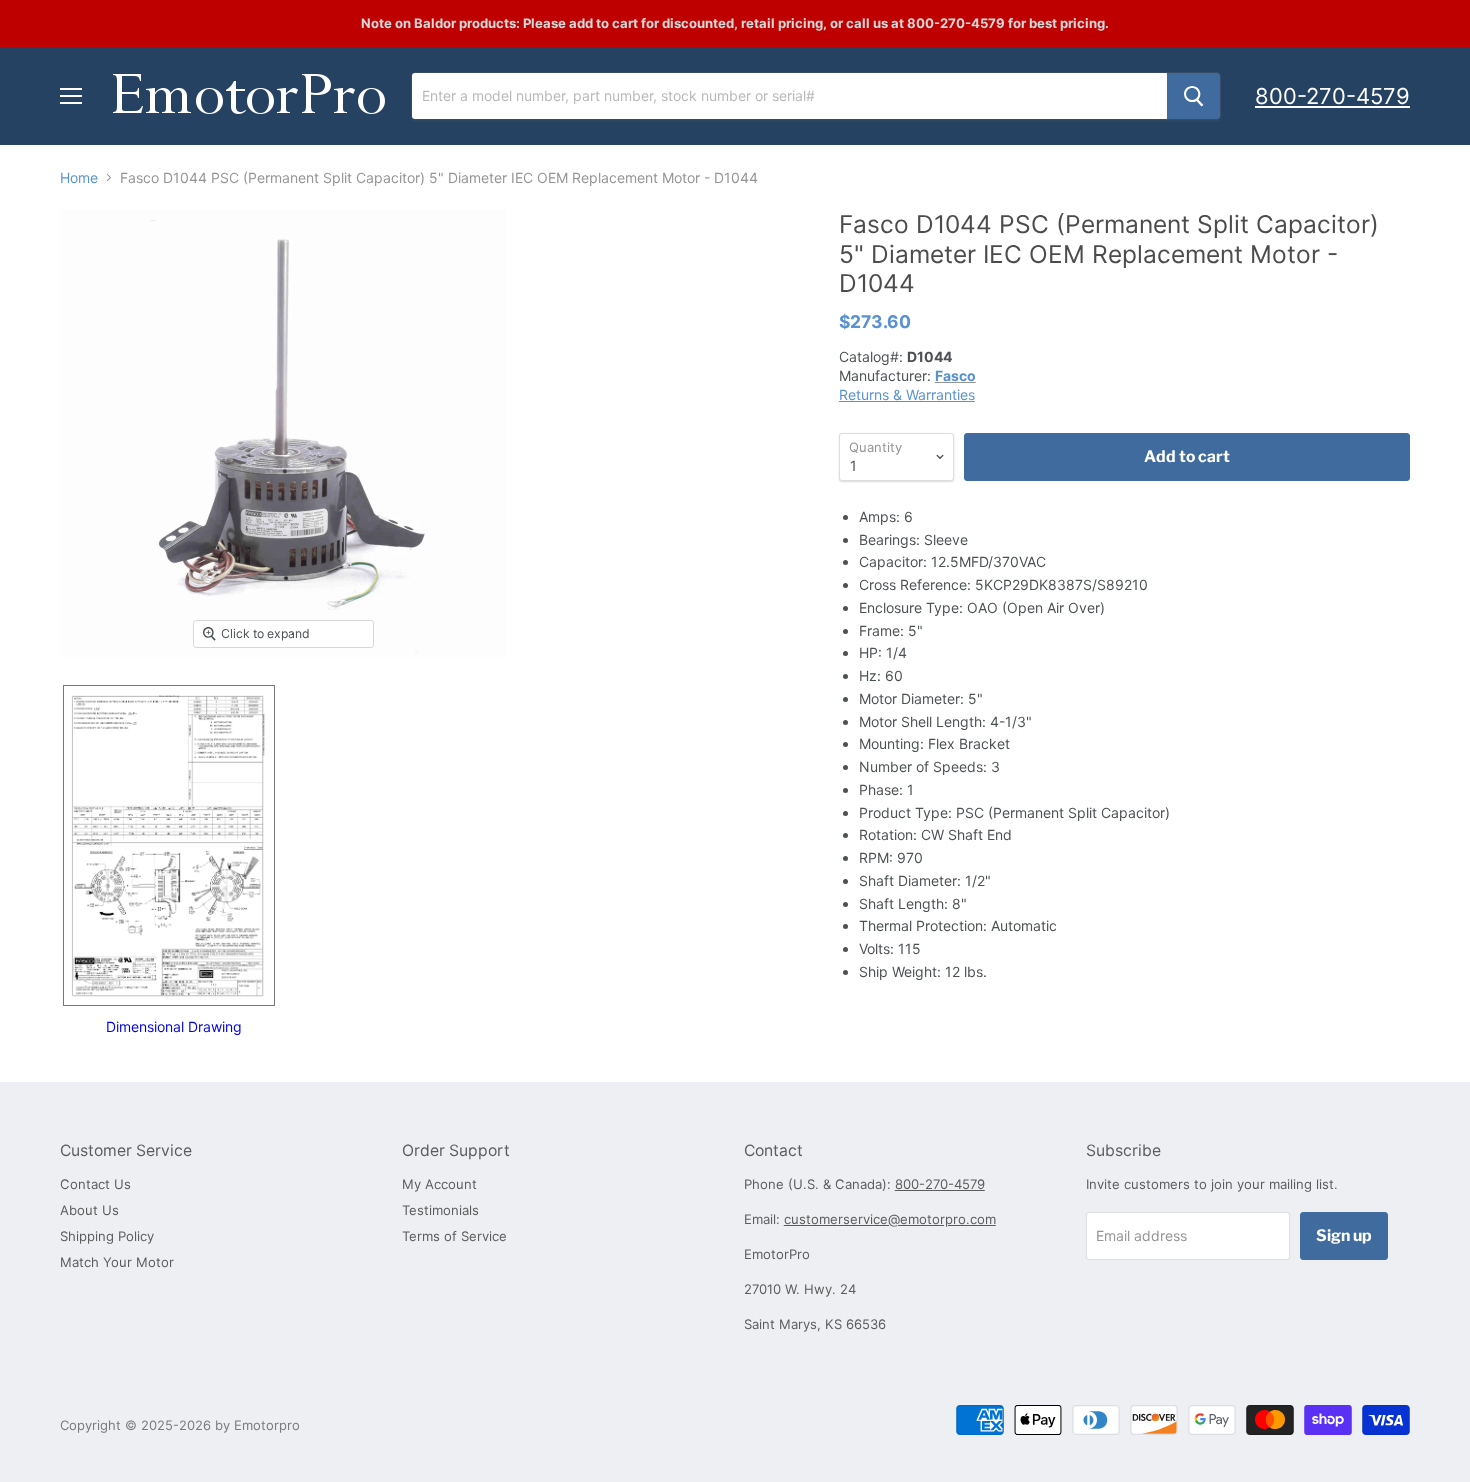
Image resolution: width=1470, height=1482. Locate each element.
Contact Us (95, 1184)
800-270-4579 (1332, 96)
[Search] (1193, 96)
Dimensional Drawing (174, 1026)
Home (79, 178)
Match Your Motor (117, 1262)
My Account (439, 1184)
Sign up (1344, 1235)
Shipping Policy (107, 1236)
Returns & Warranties (907, 394)
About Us (89, 1210)
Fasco (955, 375)
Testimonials (440, 1210)
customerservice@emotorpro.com (890, 1219)
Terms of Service (454, 1236)
